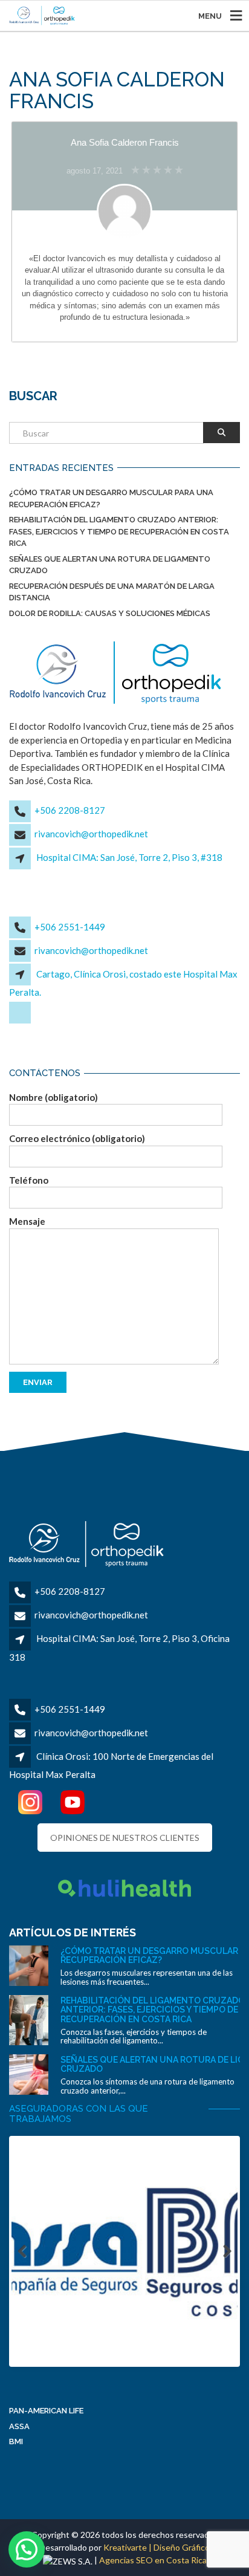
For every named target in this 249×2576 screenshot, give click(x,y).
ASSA (19, 2426)
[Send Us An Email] (21, 1022)
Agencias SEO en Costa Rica (153, 2560)
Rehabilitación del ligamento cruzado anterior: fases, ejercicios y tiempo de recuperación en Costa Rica (119, 531)
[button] (27, 2549)
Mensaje (27, 1221)
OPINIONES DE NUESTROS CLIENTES (125, 1838)
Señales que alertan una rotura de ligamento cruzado (110, 565)
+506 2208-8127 (70, 810)
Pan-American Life (46, 2411)
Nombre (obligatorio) (53, 1097)
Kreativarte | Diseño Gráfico (157, 2547)
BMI (16, 2441)
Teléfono (29, 1180)
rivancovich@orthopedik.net (91, 834)
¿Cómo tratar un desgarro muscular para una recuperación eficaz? (111, 498)
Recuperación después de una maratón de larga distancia (112, 592)
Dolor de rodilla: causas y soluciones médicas (110, 613)
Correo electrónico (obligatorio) (77, 1138)
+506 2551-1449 (70, 927)
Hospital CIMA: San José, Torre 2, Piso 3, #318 (129, 857)
